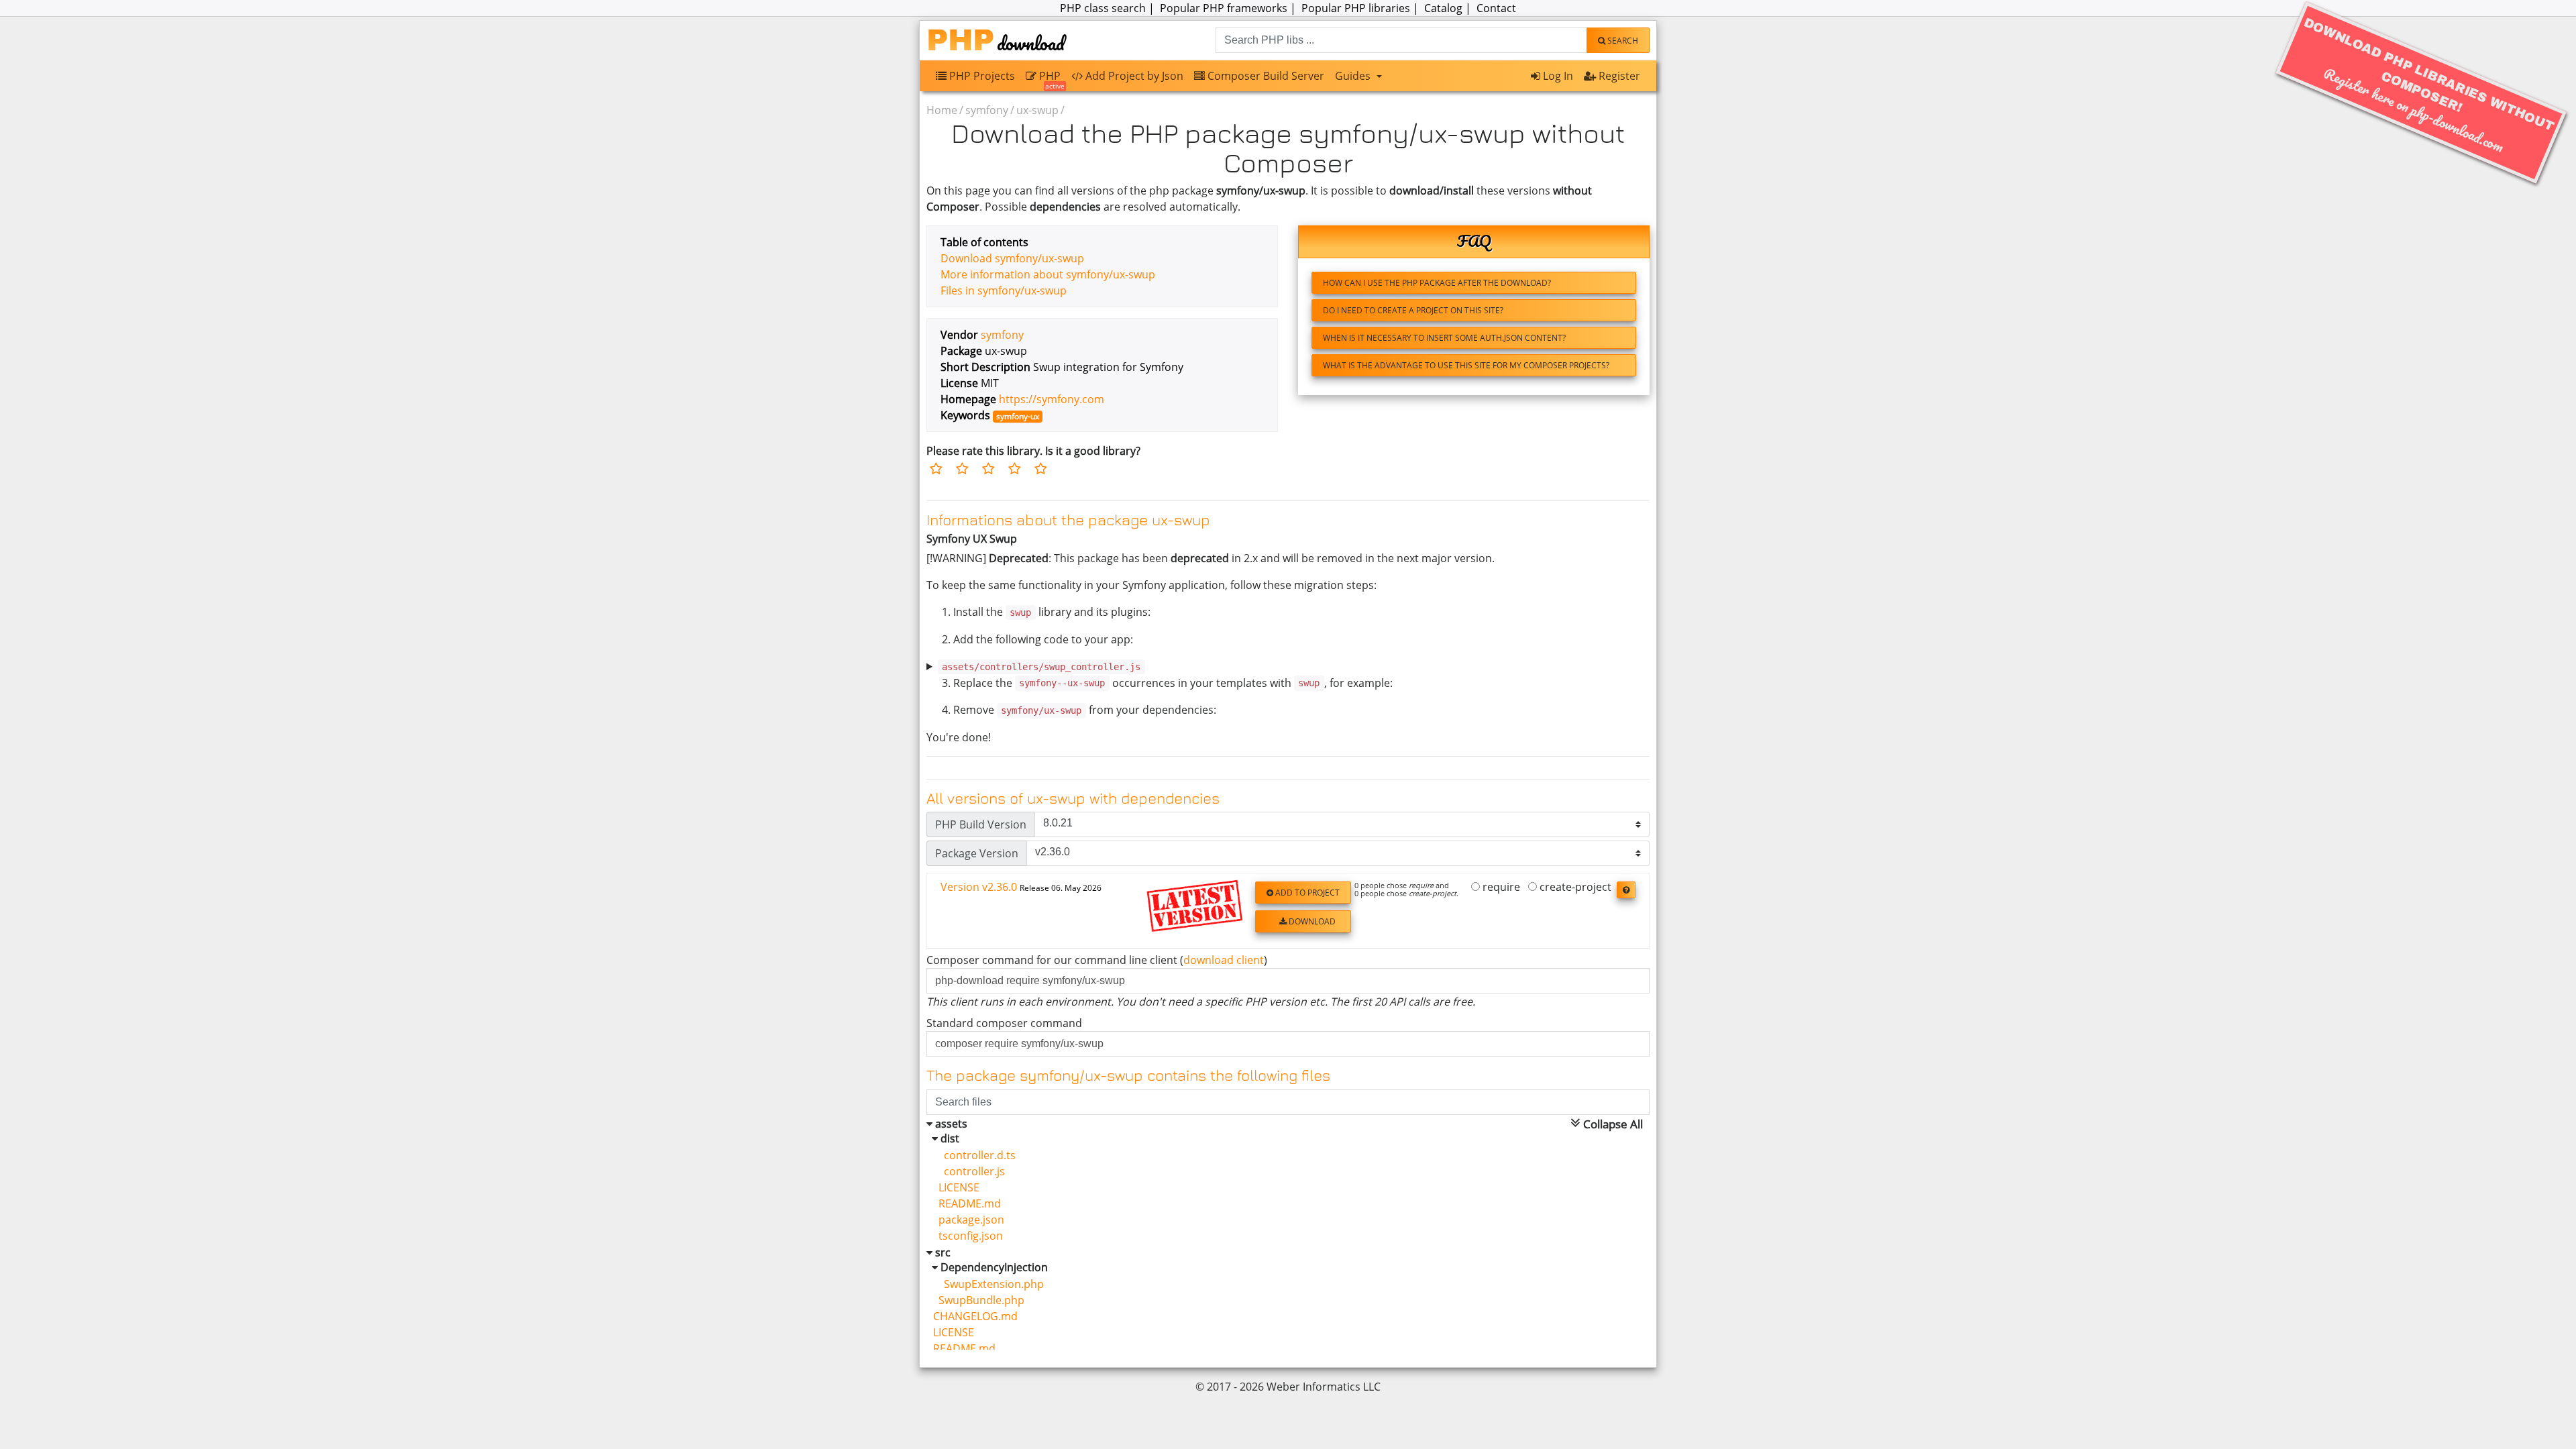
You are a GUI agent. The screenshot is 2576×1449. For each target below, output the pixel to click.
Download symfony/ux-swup (1012, 258)
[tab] (1288, 911)
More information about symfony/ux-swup (1048, 274)
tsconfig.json (968, 1236)
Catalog (1443, 8)
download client (1224, 960)
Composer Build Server (1265, 76)
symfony (987, 110)
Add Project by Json (1133, 76)
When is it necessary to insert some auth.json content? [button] (1444, 338)
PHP (1051, 79)
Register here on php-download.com (2429, 86)
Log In (1557, 76)
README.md (967, 1203)
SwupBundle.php (979, 1300)
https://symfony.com (1052, 399)
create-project (1574, 888)
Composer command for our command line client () (1097, 960)
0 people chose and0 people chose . (1406, 890)
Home (942, 110)
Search (1622, 41)
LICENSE (956, 1187)
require (1500, 888)
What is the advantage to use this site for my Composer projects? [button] (1466, 365)
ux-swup (1037, 110)
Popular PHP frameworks (1224, 8)
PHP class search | (1109, 8)
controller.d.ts (974, 1155)
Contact (1496, 8)
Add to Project (1306, 893)
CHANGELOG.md (975, 1316)
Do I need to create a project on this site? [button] (1413, 310)
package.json (969, 1220)
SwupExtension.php (988, 1284)
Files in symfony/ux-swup (1004, 290)
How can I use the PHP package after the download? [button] (1437, 283)
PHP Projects (981, 76)
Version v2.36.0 (1021, 887)
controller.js (969, 1171)
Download (1311, 921)
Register (1618, 76)
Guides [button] (1354, 76)
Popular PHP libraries (1356, 8)
